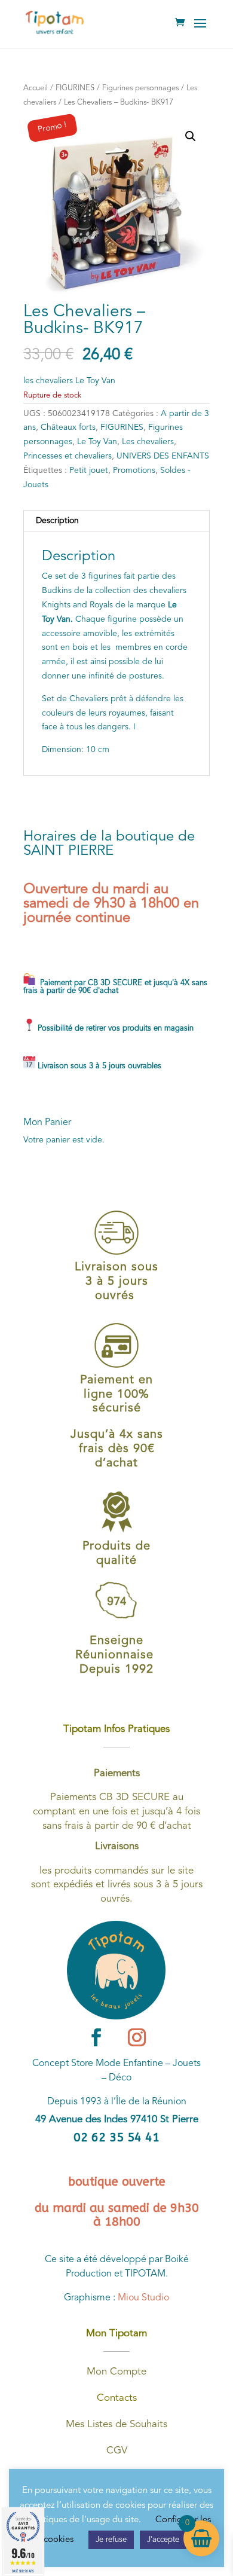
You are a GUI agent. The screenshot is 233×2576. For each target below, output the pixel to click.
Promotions (134, 470)
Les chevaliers (148, 442)
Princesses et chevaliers (68, 456)
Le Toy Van (97, 442)
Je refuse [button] (111, 2540)
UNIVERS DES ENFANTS (163, 456)
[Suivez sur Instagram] (137, 2037)
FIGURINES (75, 88)
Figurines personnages (140, 88)
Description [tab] (57, 521)
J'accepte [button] (163, 2540)
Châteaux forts (68, 427)
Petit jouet (89, 470)
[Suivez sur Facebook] (96, 2037)
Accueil (36, 88)
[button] (191, 136)
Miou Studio (143, 2298)
